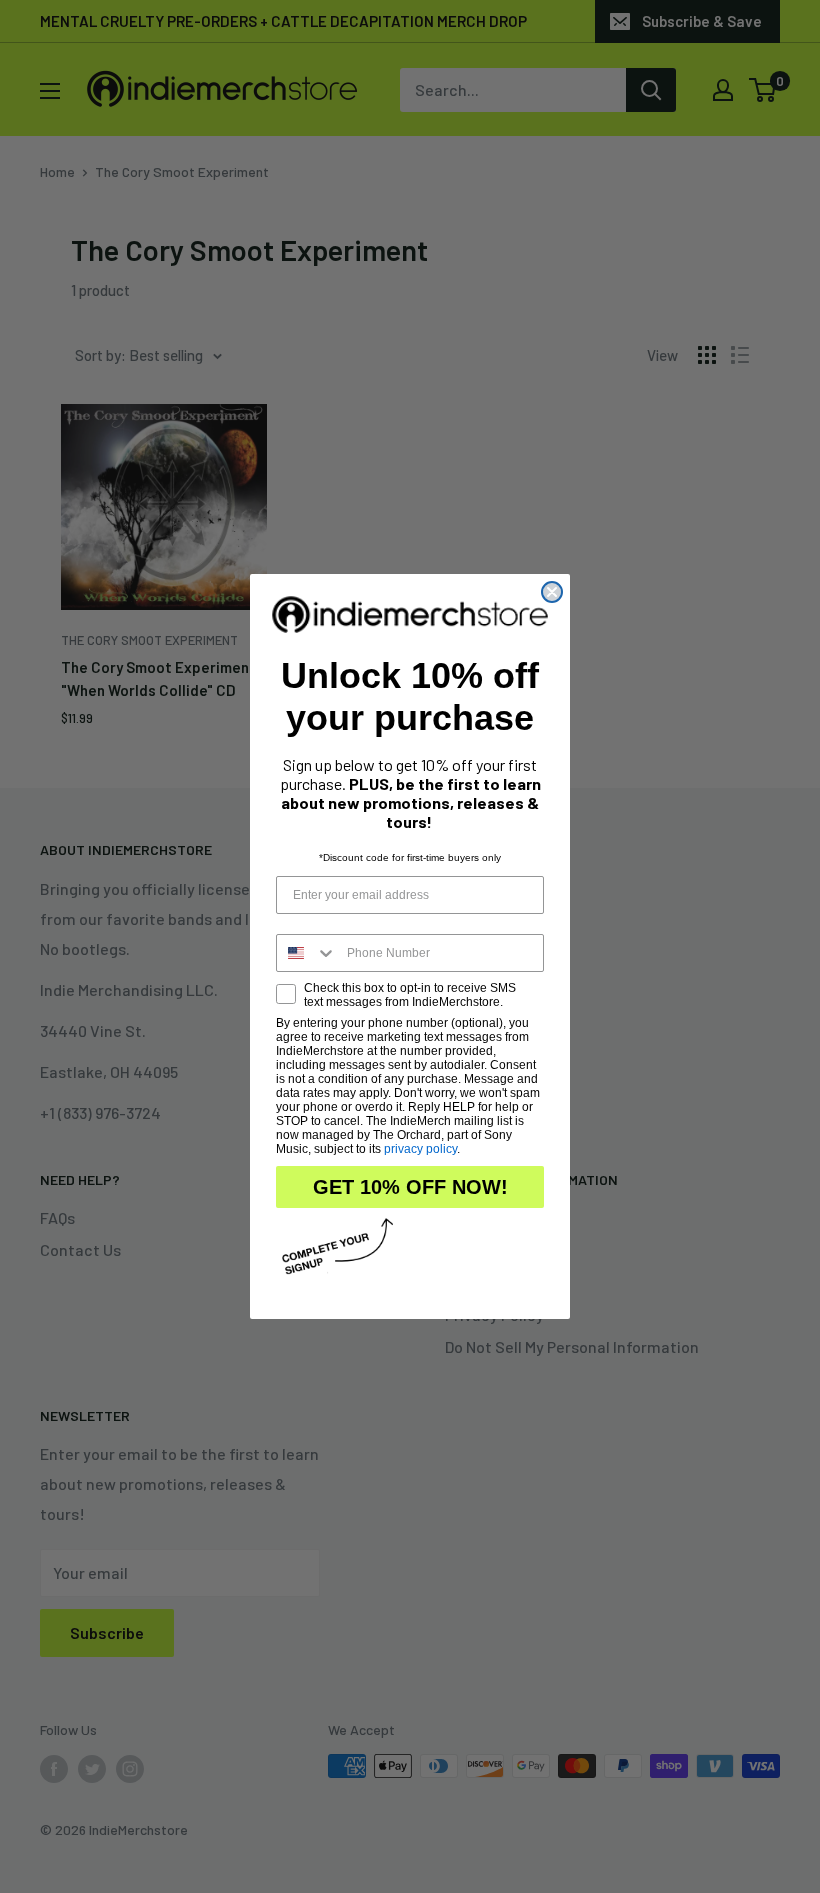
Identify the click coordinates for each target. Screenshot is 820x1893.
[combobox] (307, 953)
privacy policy (420, 1149)
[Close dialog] (552, 592)
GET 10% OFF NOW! (410, 1187)
